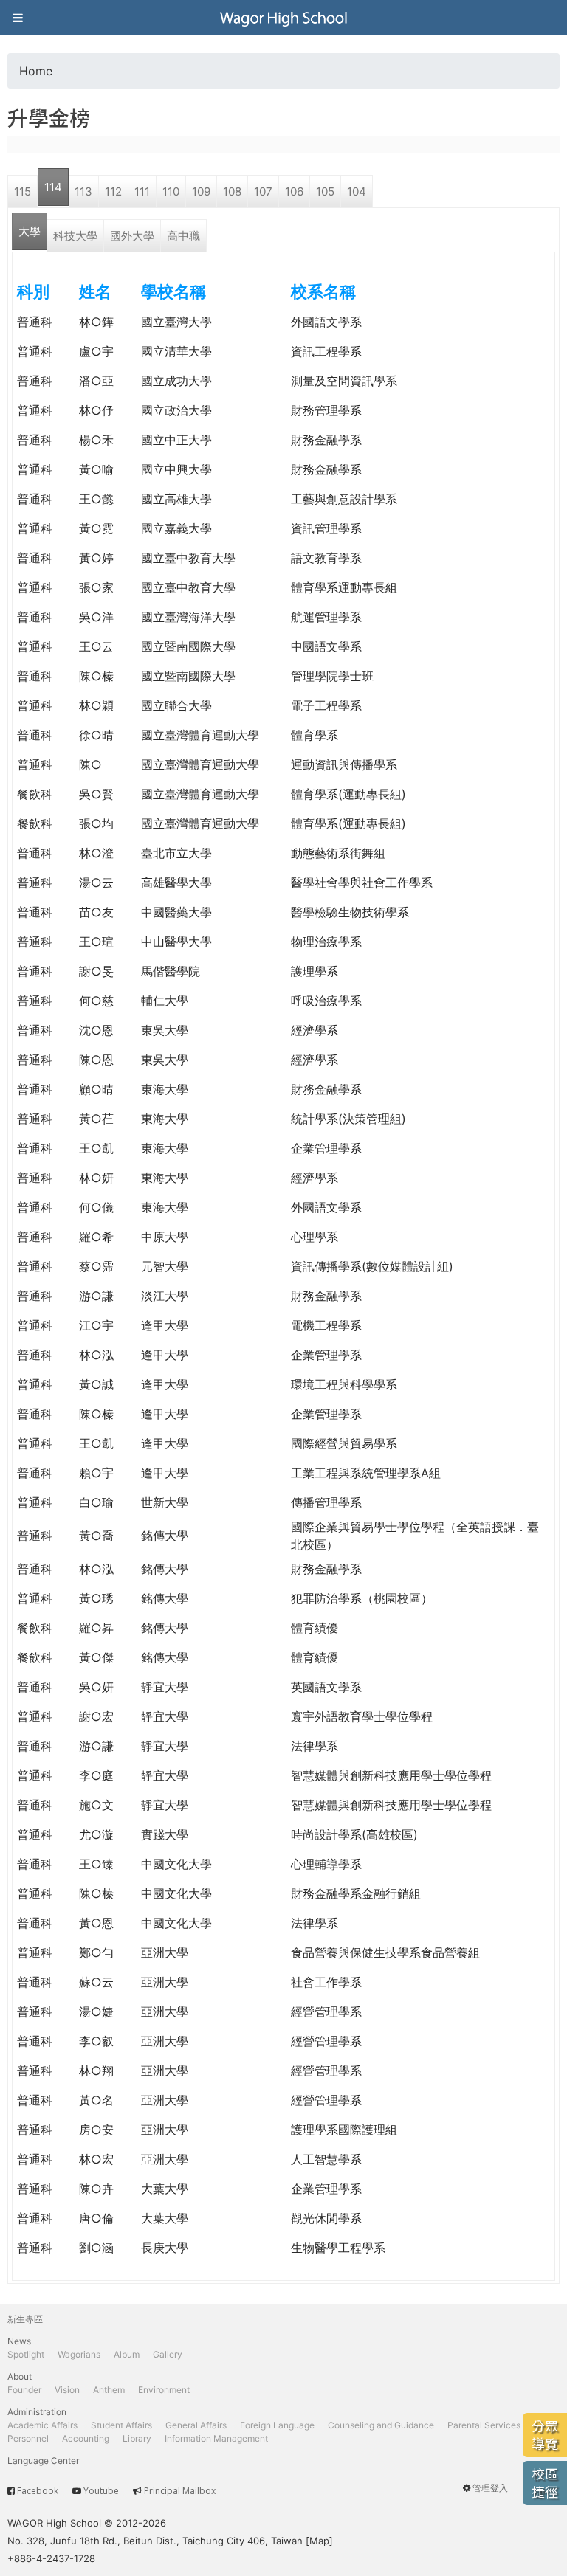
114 (53, 187)
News (19, 2341)
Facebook (38, 2491)
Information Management (216, 2438)
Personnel (28, 2438)
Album (127, 2354)
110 (171, 191)
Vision (67, 2390)
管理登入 (490, 2488)
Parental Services (484, 2425)
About (20, 2376)
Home (36, 71)
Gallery (168, 2354)
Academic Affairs (42, 2425)
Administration (37, 2412)
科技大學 (75, 236)
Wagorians (79, 2354)
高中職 (183, 236)
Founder (24, 2390)
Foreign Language (277, 2425)
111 (142, 191)
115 (23, 191)
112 (113, 191)
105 (325, 191)
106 (294, 191)
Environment (164, 2390)
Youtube (101, 2491)
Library (137, 2438)
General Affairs (196, 2425)
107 (263, 191)
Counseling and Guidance (381, 2425)
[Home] (283, 18)
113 (83, 191)
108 (232, 191)
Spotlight (26, 2354)
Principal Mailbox (180, 2491)
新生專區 (25, 2319)
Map (319, 2541)
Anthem (109, 2390)
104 (357, 191)
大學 (30, 231)
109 (201, 191)
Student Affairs (121, 2425)
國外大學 (132, 236)
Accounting (86, 2438)
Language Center (43, 2461)
